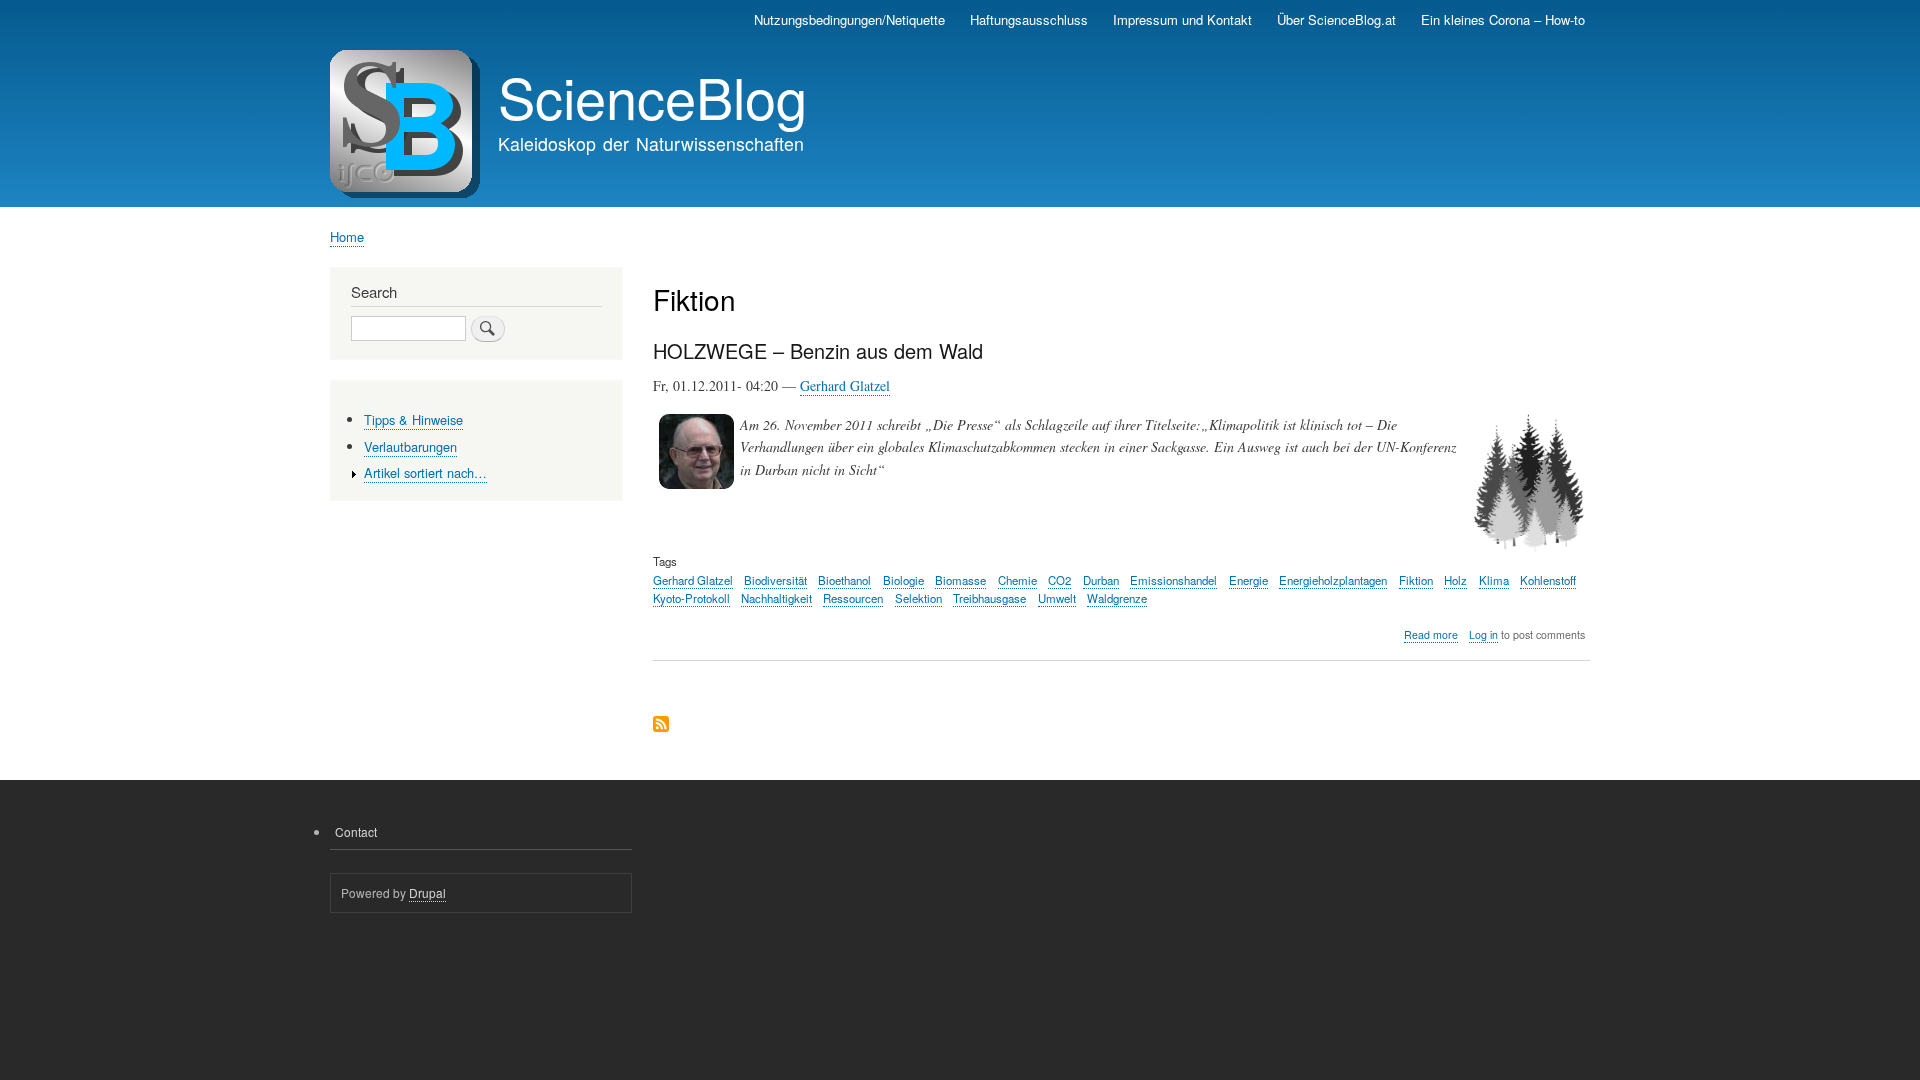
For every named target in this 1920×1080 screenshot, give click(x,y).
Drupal (427, 892)
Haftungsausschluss (1029, 19)
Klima (1494, 580)
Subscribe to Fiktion (661, 725)
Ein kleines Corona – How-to (1503, 19)
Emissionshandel (1173, 580)
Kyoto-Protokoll (691, 598)
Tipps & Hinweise (413, 419)
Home (347, 236)
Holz (1455, 580)
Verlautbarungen (410, 446)
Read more (1431, 635)
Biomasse (960, 580)
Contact (356, 831)
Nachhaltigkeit (776, 598)
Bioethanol (844, 580)
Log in (1483, 634)
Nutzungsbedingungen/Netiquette (849, 19)
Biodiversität (775, 580)
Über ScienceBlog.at (1336, 19)
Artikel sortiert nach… (425, 472)
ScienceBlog (652, 96)
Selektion (918, 598)
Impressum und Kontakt (1182, 19)
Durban (1101, 580)
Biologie (903, 580)
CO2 (1059, 580)
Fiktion (1416, 580)
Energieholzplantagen (1333, 580)
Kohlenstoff (1548, 580)
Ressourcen (853, 598)
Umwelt (1057, 598)
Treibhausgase (989, 598)
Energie (1248, 580)
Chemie (1017, 580)
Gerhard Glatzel (845, 385)
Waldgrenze (1117, 598)
